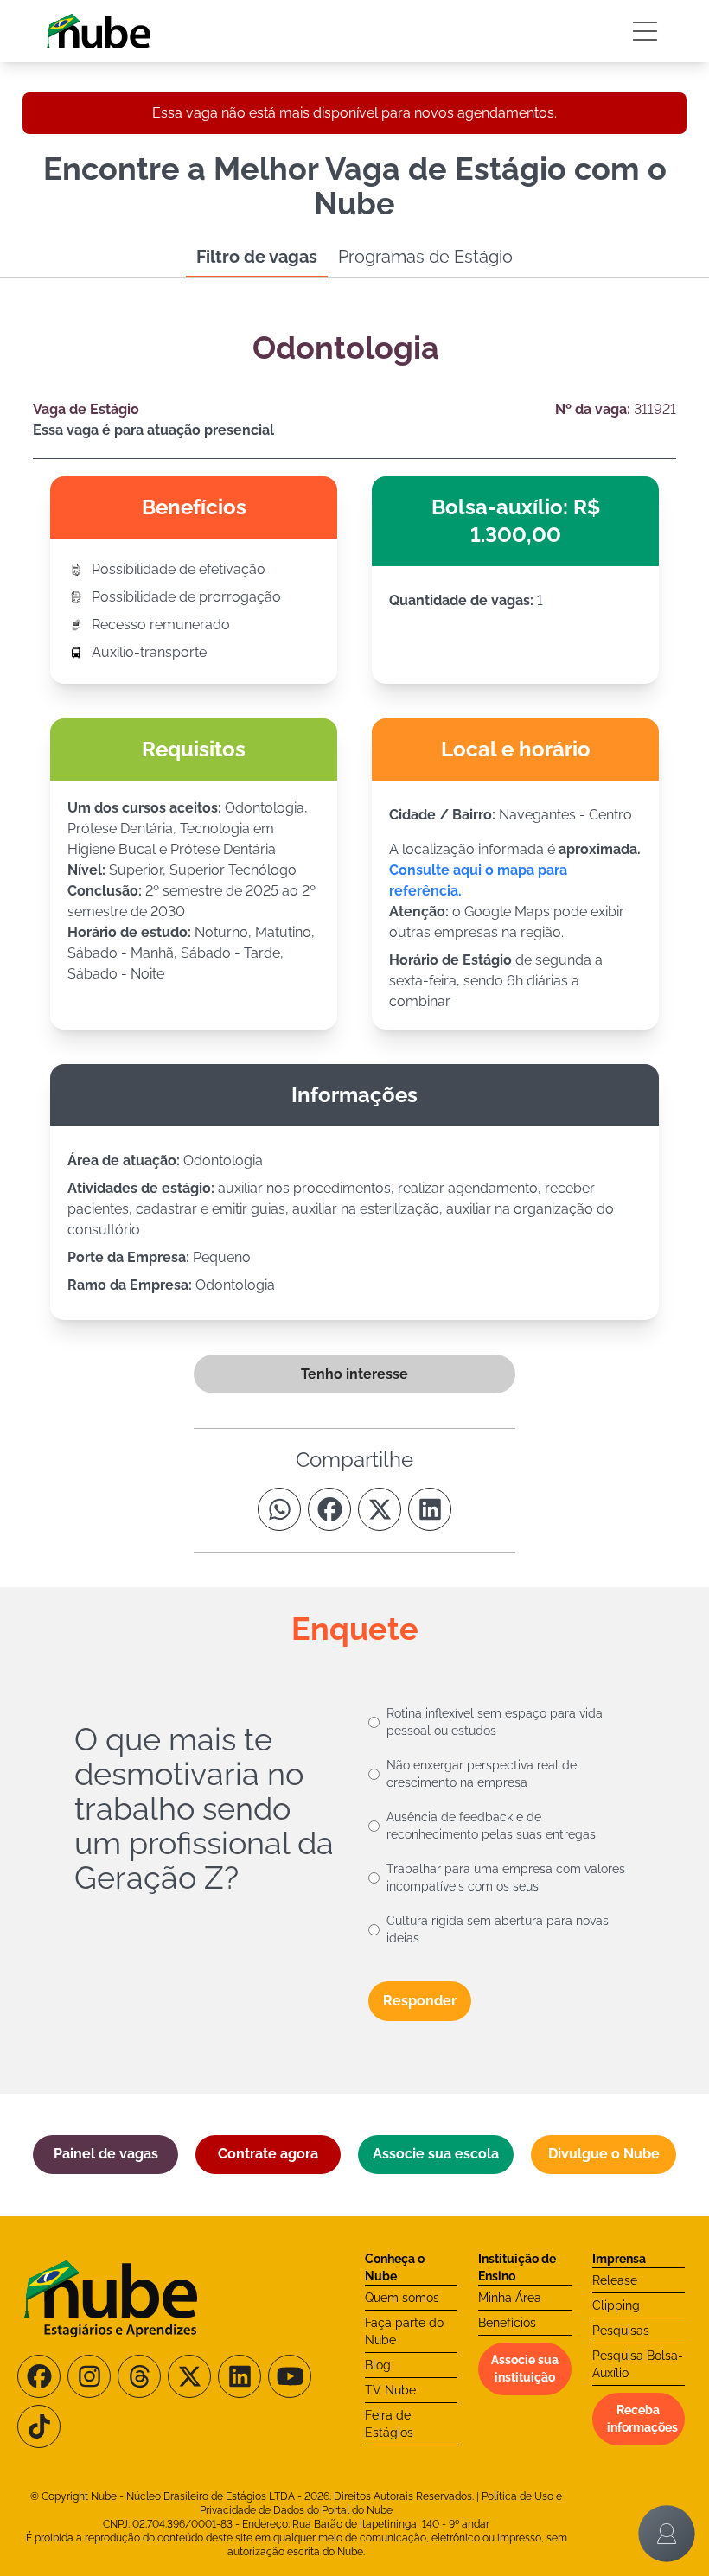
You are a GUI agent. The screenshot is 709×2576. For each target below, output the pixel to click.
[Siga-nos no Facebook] (39, 2376)
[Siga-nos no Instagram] (89, 2376)
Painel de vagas (106, 2154)
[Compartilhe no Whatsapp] (279, 1509)
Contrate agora (268, 2154)
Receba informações (642, 2419)
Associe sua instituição (525, 2369)
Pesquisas (621, 2331)
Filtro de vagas (257, 257)
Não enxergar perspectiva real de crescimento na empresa (482, 1774)
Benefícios (507, 2323)
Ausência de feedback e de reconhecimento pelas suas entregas (491, 1826)
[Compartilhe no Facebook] (329, 1509)
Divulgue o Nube (604, 2154)
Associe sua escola (436, 2154)
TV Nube (390, 2390)
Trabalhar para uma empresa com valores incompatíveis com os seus (506, 1878)
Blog (378, 2365)
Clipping (616, 2305)
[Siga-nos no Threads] (139, 2376)
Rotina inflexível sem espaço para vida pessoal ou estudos (495, 1722)
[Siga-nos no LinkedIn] (240, 2376)
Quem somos (402, 2298)
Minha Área (510, 2298)
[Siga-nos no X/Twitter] (189, 2376)
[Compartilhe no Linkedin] (430, 1509)
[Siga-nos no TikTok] (39, 2426)
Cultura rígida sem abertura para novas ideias (498, 1929)
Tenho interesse (354, 1374)
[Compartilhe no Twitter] (380, 1509)
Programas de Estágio (425, 257)
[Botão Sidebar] (645, 31)
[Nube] (99, 31)
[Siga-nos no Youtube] (290, 2376)
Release (615, 2280)
